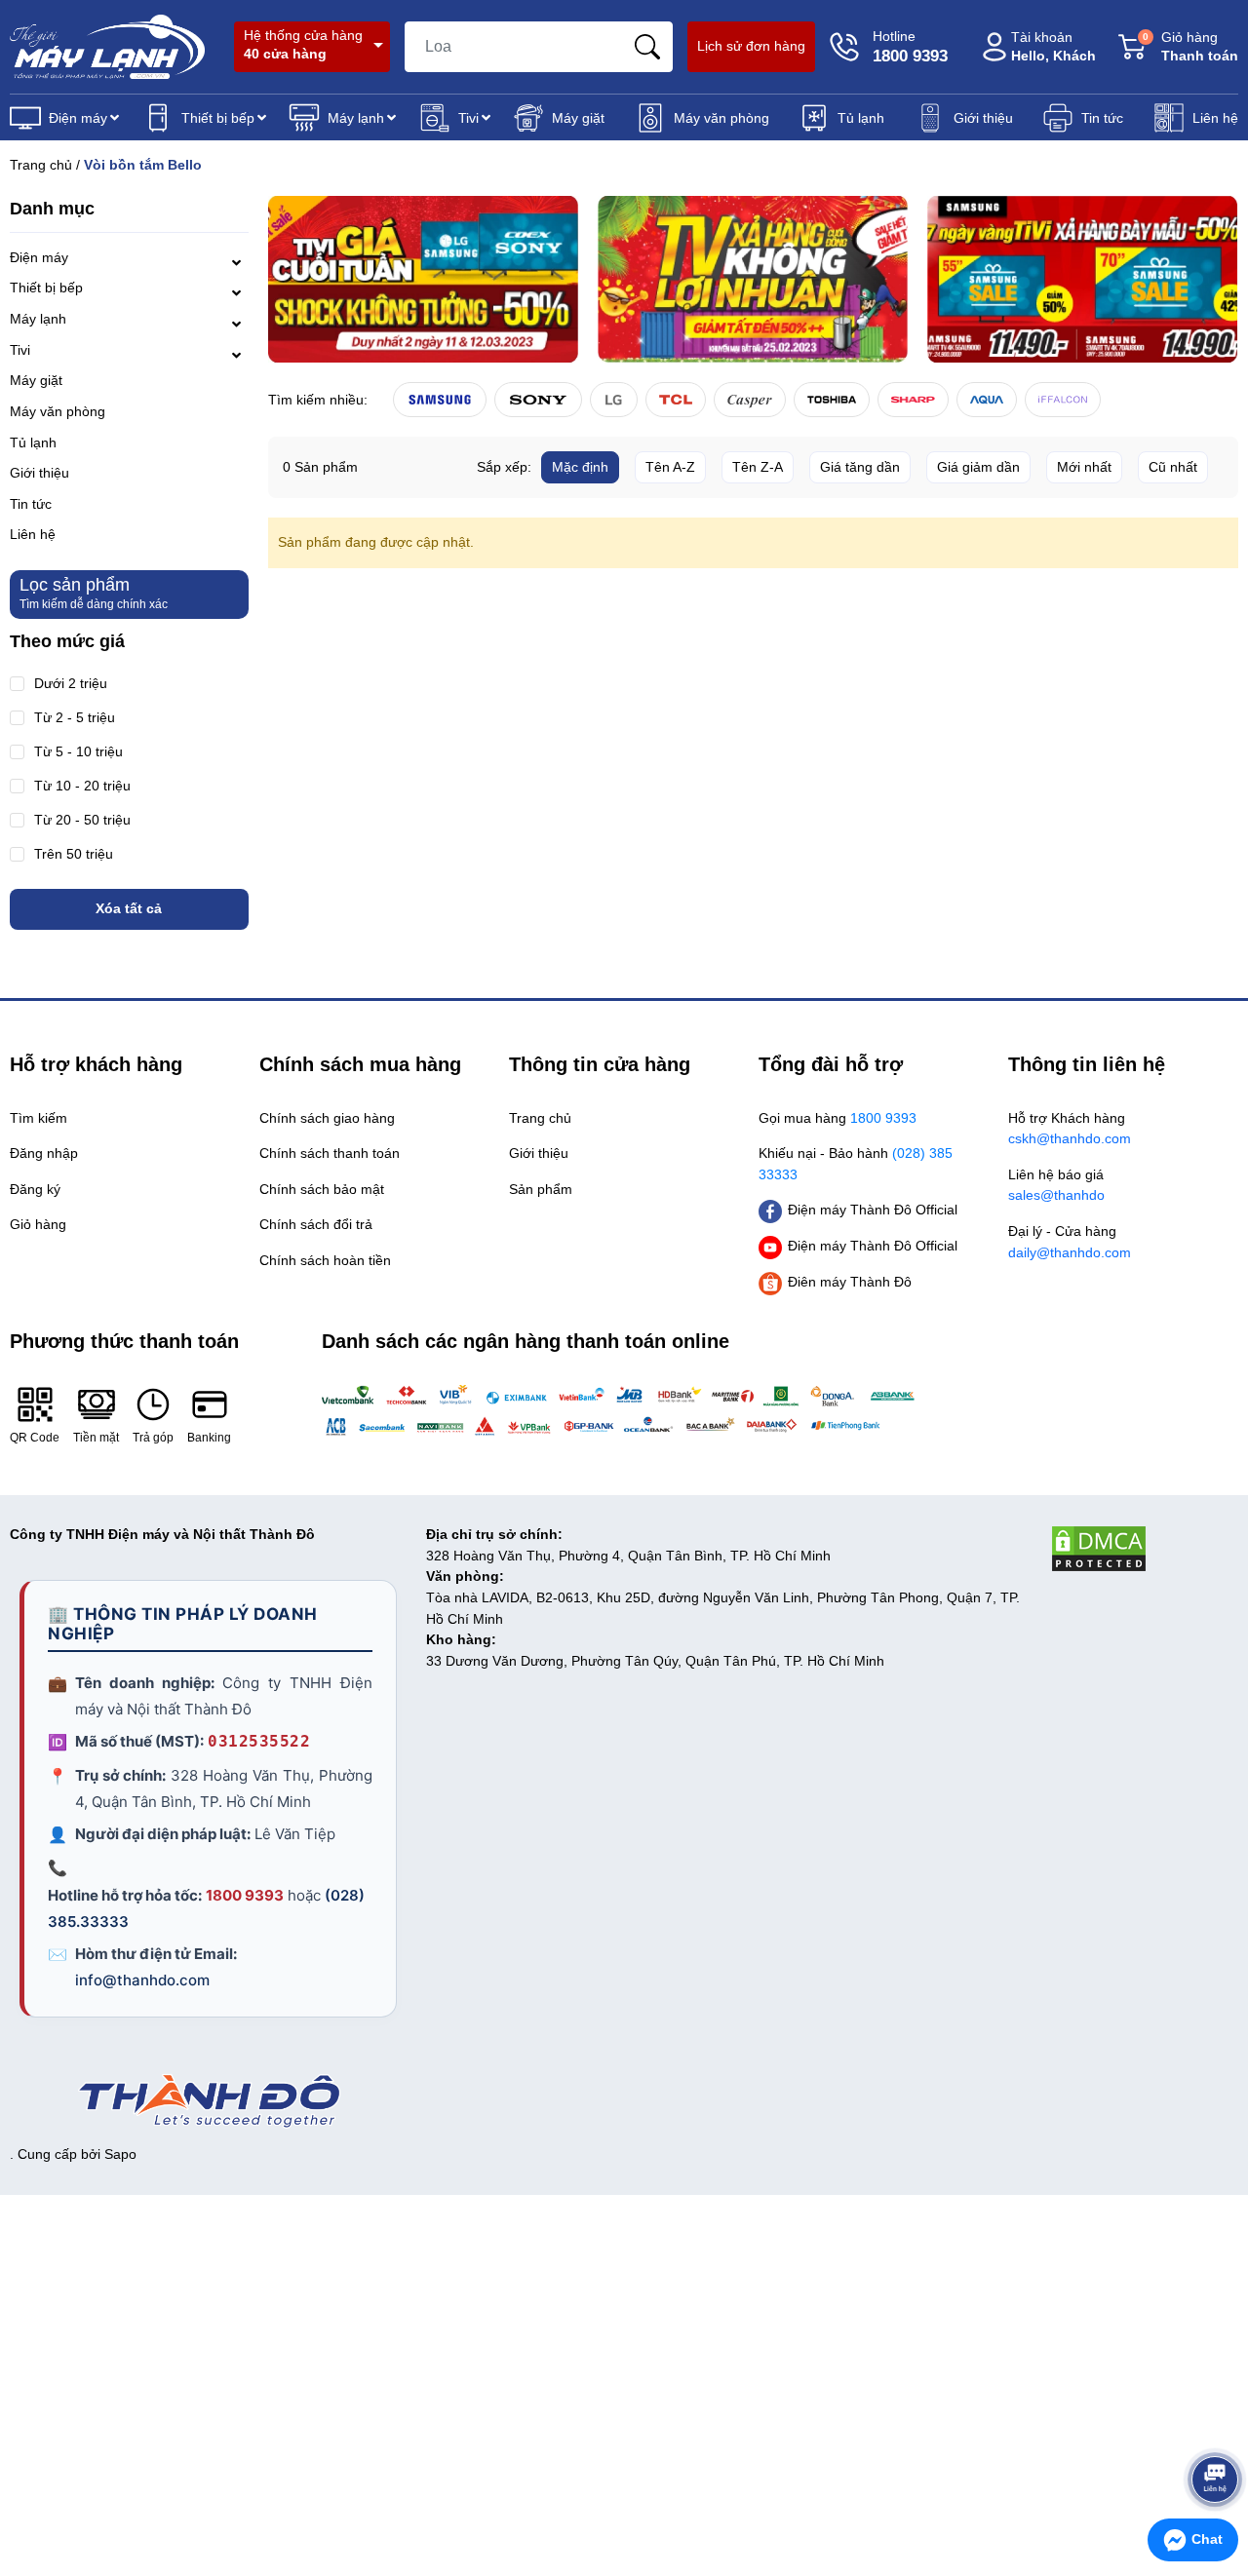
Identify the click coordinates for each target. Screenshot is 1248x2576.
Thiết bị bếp (218, 118)
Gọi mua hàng (838, 1118)
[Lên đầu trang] (1215, 2425)
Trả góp (153, 1438)
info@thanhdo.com (142, 1980)
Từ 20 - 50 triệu (82, 820)
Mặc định (580, 467)
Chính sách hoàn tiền (325, 1260)
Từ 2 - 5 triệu (75, 718)
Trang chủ (41, 165)
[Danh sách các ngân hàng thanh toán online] (624, 1410)
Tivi (468, 118)
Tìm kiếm (39, 1118)
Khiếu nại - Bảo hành (856, 1164)
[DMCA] (1144, 1549)
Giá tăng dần (860, 467)
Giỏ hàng (1190, 46)
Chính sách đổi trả (316, 1224)
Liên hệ (1215, 118)
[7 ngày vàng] (1082, 279)
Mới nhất (1084, 467)
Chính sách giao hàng (327, 1118)
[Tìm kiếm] (647, 47)
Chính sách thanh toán (330, 1153)
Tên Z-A (758, 467)
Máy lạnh (356, 118)
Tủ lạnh (861, 118)
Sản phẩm (541, 1189)
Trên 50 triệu (74, 854)
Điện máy (78, 118)
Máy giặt (578, 118)
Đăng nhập (44, 1153)
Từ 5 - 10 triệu (78, 752)
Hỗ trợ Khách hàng (1070, 1129)
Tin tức (1102, 118)
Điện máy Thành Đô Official (873, 1210)
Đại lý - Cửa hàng (1070, 1242)
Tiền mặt (96, 1438)
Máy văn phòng (721, 118)
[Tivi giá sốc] (423, 279)
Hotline (910, 47)
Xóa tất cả (129, 908)
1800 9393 (245, 1895)
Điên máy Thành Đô (850, 1282)
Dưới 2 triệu (71, 684)
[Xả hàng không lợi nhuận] (753, 279)
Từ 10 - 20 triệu (82, 786)
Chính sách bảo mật (322, 1189)
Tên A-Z (670, 467)
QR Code (35, 1438)
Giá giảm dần (978, 467)
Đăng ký (35, 1189)
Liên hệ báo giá (1056, 1185)
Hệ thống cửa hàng (303, 44)
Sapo (120, 2154)
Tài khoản (1053, 46)
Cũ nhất (1173, 467)
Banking (209, 1438)
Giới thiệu (983, 118)
